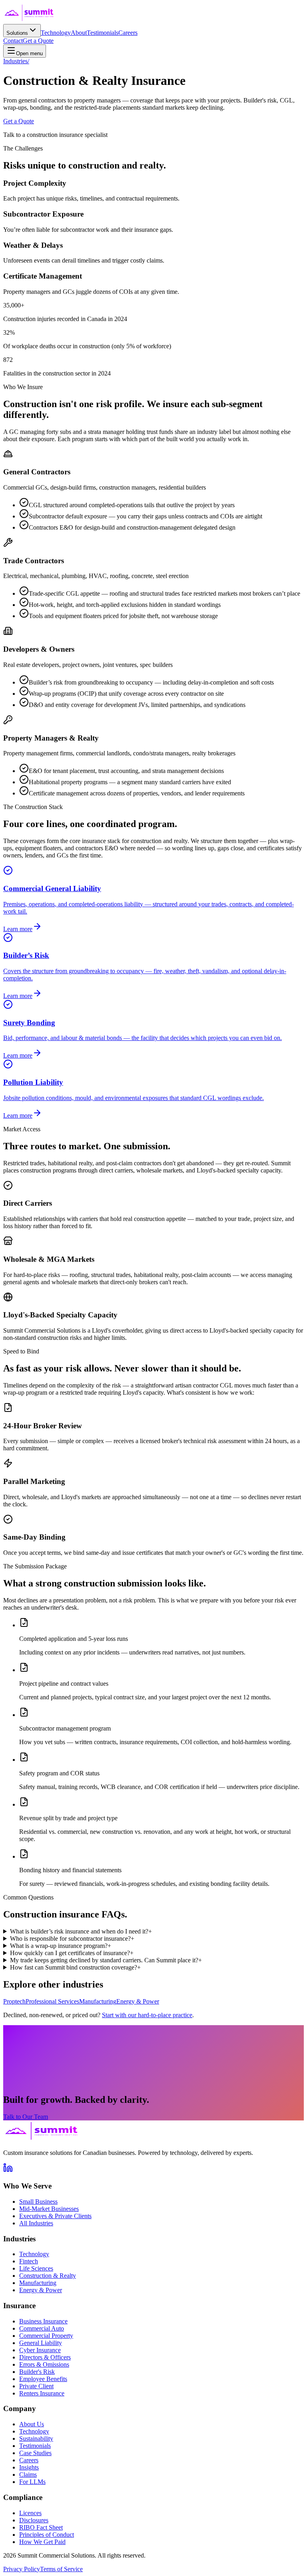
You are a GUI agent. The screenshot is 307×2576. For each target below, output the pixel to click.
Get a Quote (38, 41)
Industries (16, 61)
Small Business (38, 2202)
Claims (28, 2475)
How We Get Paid (42, 2542)
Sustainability (36, 2438)
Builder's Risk (37, 2372)
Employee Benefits (43, 2379)
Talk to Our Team (26, 2117)
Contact (13, 41)
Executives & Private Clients (55, 2216)
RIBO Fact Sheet (41, 2527)
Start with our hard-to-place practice (147, 2015)
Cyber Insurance (40, 2350)
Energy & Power (138, 2001)
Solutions (17, 33)
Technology (56, 33)
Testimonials (103, 33)
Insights (29, 2467)
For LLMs (32, 2482)
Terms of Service (61, 2569)
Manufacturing (98, 2001)
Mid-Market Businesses (49, 2209)
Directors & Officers (45, 2357)
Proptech (14, 2001)
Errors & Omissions (44, 2364)
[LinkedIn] (8, 2170)
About (79, 33)
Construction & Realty (48, 2276)
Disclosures (34, 2520)
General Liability (41, 2343)
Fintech (29, 2261)
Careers (128, 33)
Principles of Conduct (47, 2535)
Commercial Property (46, 2336)
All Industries (36, 2223)
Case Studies (35, 2453)
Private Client (36, 2386)
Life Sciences (36, 2268)
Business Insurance (43, 2321)
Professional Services (52, 2001)
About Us (32, 2424)
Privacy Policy (22, 2569)
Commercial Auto (42, 2328)
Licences (30, 2513)
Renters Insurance (42, 2393)
